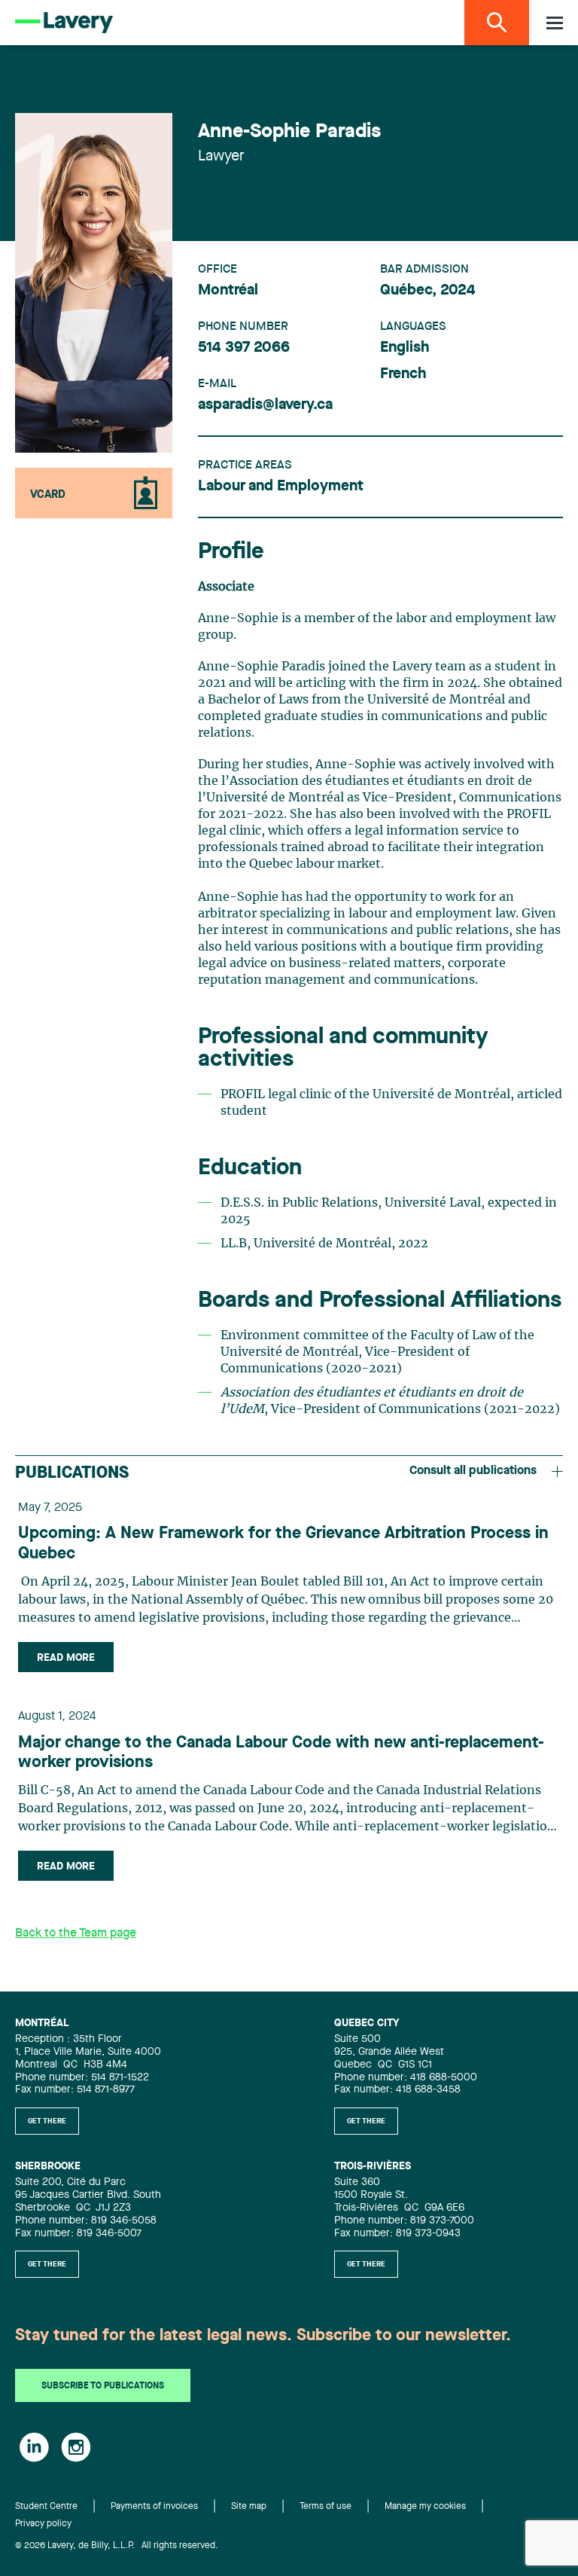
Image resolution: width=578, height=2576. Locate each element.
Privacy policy (43, 2524)
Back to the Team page (76, 1934)
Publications (72, 1473)
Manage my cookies (425, 2507)
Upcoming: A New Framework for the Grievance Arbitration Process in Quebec (283, 1543)
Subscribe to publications (103, 2386)
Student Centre (46, 2507)
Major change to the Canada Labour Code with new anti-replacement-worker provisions (281, 1753)
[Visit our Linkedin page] (34, 2447)
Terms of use (326, 2507)
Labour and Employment (281, 487)
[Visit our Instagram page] (76, 2447)
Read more (66, 1658)
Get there (47, 2121)
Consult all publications (473, 1471)
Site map (249, 2507)
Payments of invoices (154, 2507)
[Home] (64, 23)
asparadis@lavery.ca (265, 405)
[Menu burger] (555, 23)
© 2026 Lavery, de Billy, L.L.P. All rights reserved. (117, 2546)
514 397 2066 (244, 348)
